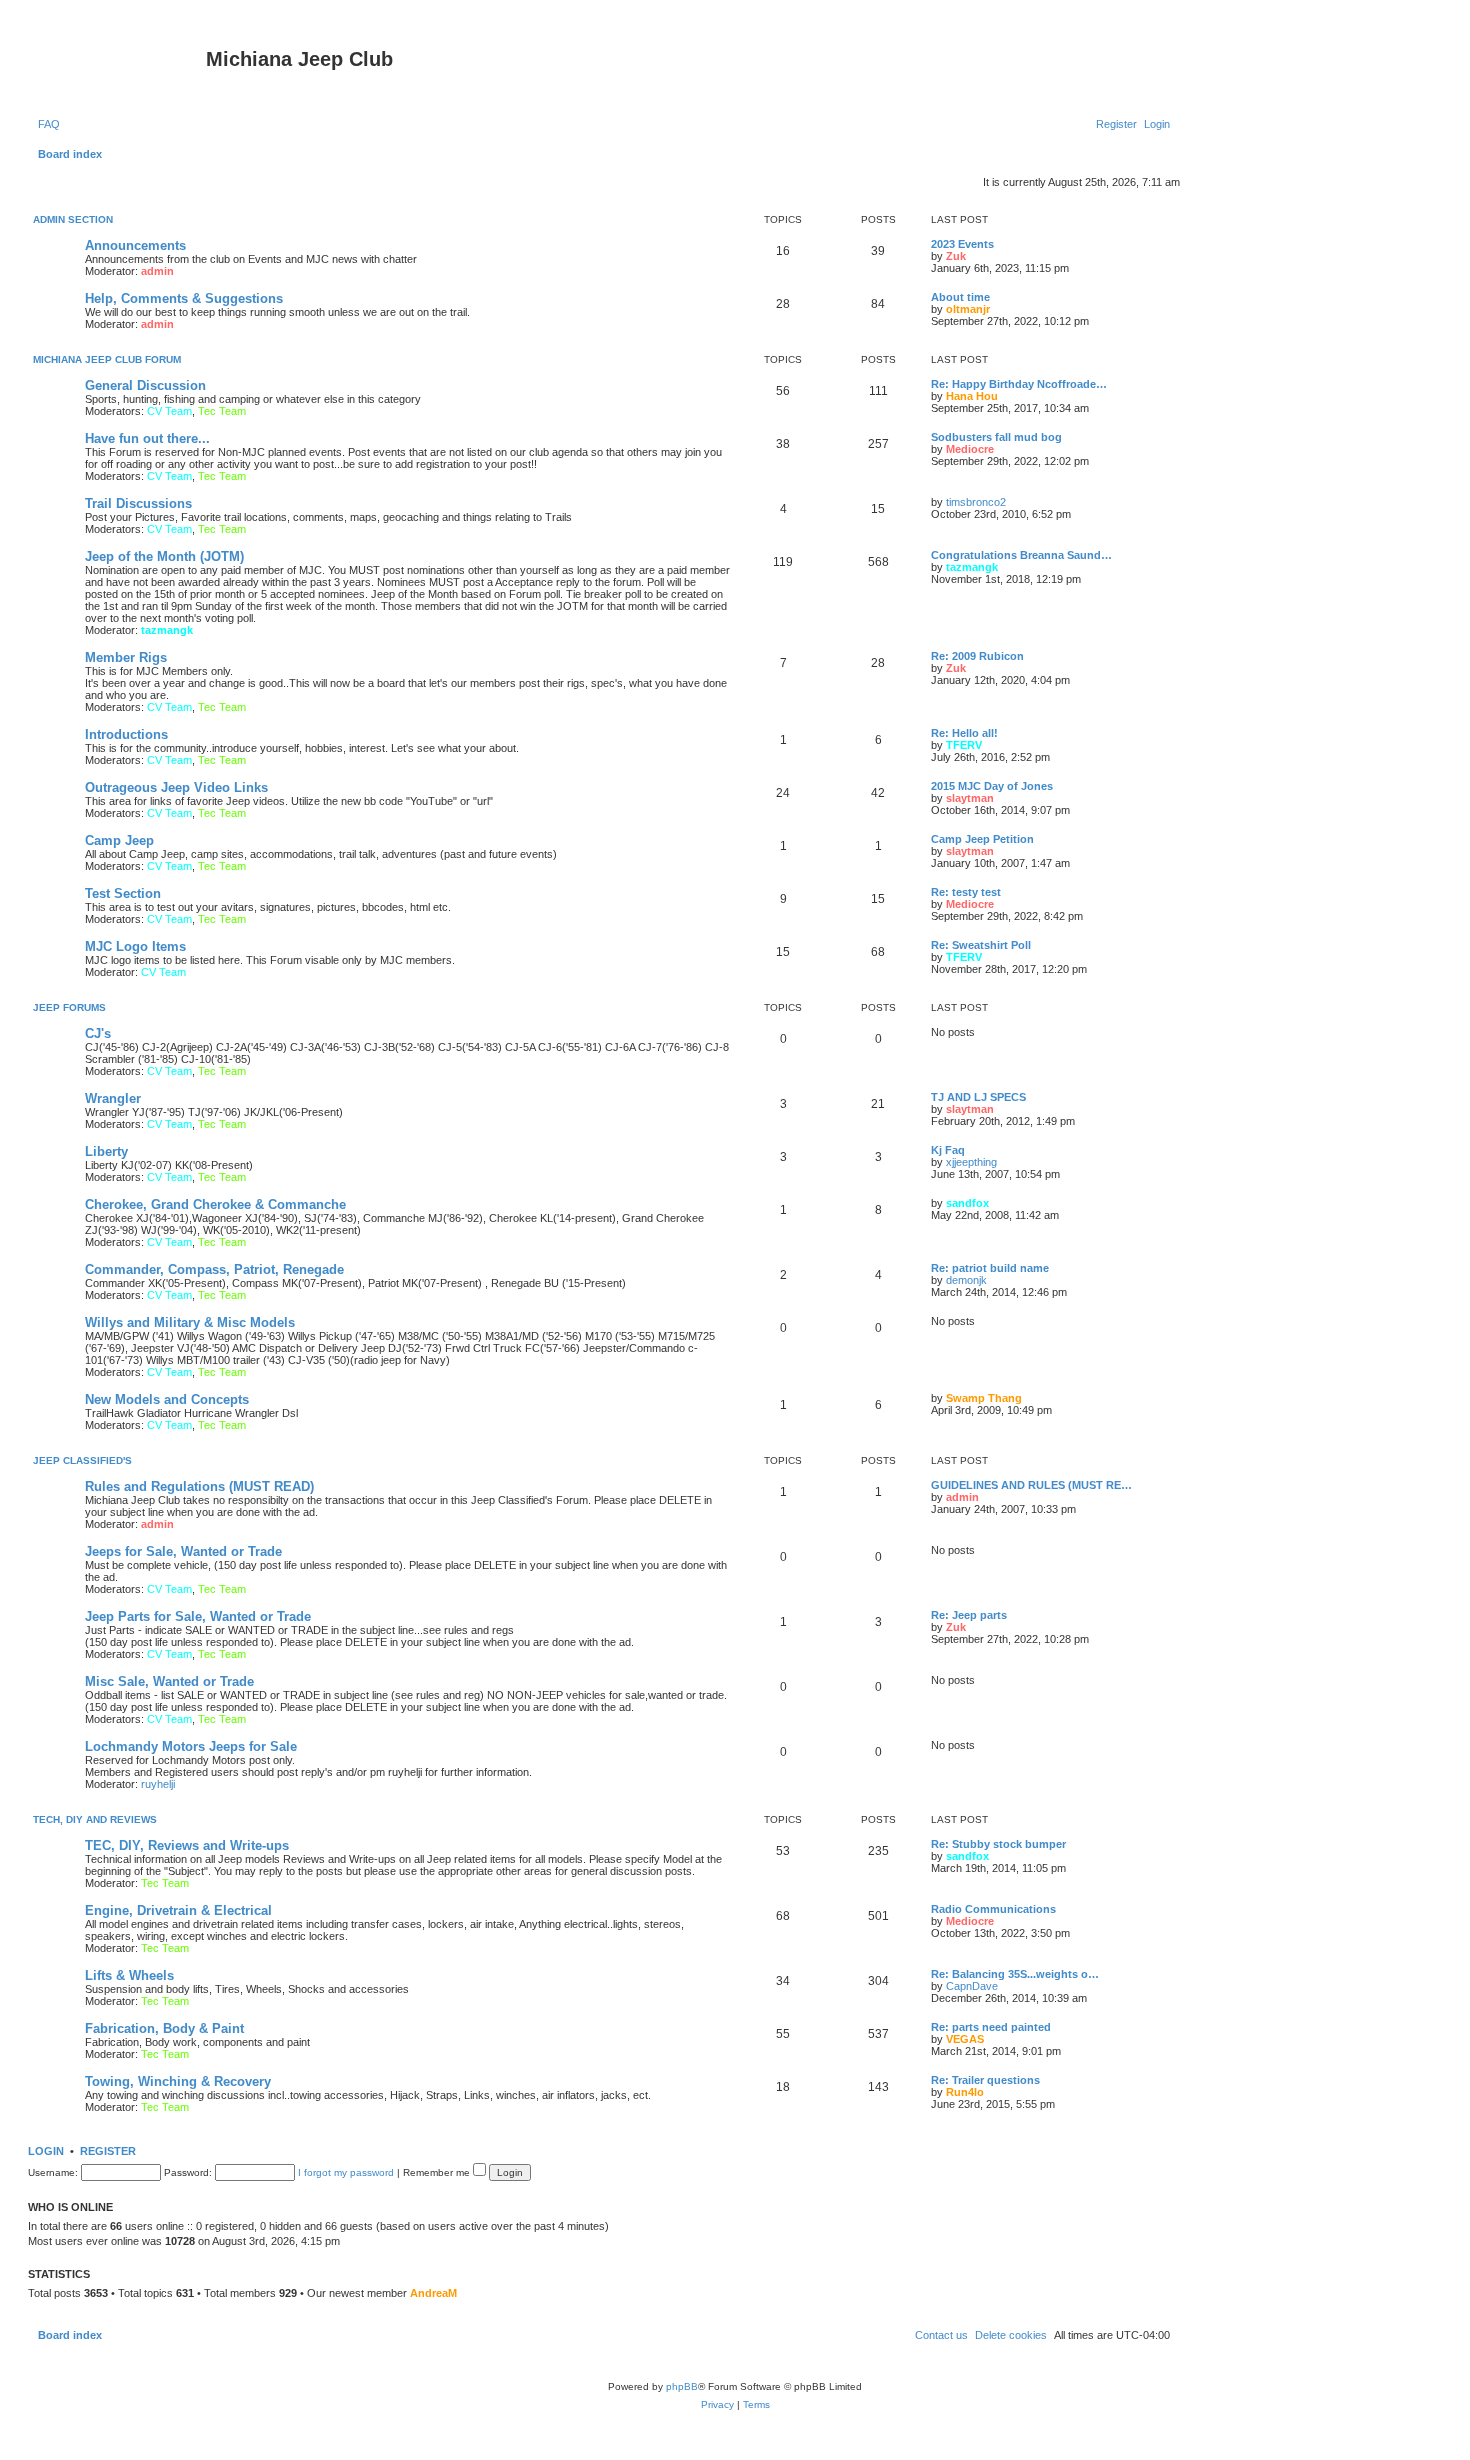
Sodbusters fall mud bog (996, 437)
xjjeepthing (971, 1162)
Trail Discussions (138, 503)
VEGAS (965, 2039)
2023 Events (962, 244)
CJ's (98, 1033)
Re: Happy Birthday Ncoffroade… (1019, 384)
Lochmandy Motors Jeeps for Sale (191, 1746)
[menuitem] (49, 124)
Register (108, 2151)
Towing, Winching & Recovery (178, 2081)
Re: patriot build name (990, 1268)
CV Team (169, 411)
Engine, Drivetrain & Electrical (178, 1910)
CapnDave (972, 1986)
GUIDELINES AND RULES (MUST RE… (1031, 1485)
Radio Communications (993, 1909)
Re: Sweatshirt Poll (981, 945)
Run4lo (965, 2092)
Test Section (123, 893)
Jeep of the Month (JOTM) (164, 556)
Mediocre (970, 449)
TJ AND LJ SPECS (978, 1097)
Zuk (956, 256)
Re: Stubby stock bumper (998, 1844)
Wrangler (113, 1098)
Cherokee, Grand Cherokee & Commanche (215, 1204)
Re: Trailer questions (985, 2080)
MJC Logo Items (135, 946)
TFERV (964, 745)
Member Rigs (126, 657)
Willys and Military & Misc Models (190, 1322)
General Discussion (145, 385)
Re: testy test (966, 892)
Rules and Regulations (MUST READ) (199, 1486)
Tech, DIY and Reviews (95, 1819)
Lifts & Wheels (129, 1975)
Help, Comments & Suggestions (184, 298)
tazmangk (167, 630)
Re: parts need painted (991, 2027)
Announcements (135, 245)
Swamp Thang (984, 1398)
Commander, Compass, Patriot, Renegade (214, 1269)
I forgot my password (346, 2172)
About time (960, 297)
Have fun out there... (147, 438)
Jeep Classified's (82, 1460)
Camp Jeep (119, 840)
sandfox (967, 1203)
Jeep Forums (69, 1007)
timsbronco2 (976, 502)
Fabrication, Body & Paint (164, 2028)
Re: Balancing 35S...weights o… (1015, 1974)
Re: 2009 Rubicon (977, 656)
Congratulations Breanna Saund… (1021, 555)
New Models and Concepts (167, 1399)
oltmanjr (968, 309)
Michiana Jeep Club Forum (107, 359)
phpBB (682, 2386)
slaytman (970, 798)
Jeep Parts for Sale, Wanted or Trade (198, 1616)
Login (46, 2151)
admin (157, 271)
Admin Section (73, 219)
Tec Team (222, 411)
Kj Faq (948, 1150)
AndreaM (433, 2293)
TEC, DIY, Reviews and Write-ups (187, 1845)
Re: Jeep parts (969, 1615)
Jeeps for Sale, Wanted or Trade (183, 1551)
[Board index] (119, 65)
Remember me (438, 2172)
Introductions (126, 734)
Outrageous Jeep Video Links (176, 787)
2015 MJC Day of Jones (992, 786)
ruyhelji (158, 1784)
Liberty (106, 1151)
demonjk (966, 1280)
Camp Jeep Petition (982, 839)
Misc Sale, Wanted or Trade (169, 1681)
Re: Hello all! (964, 733)
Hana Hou (972, 396)
